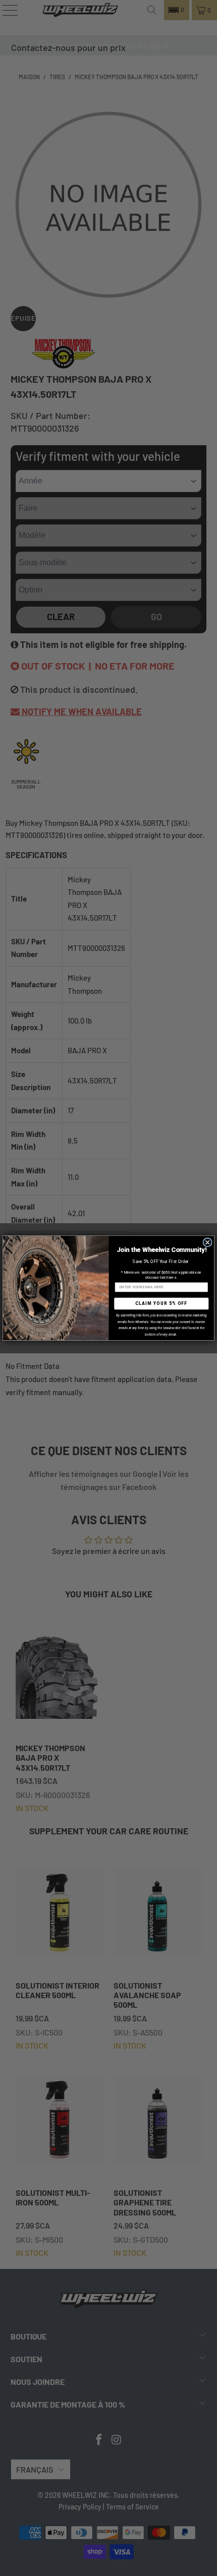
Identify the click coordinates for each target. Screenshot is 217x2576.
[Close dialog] (207, 1242)
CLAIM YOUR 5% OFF (161, 1303)
